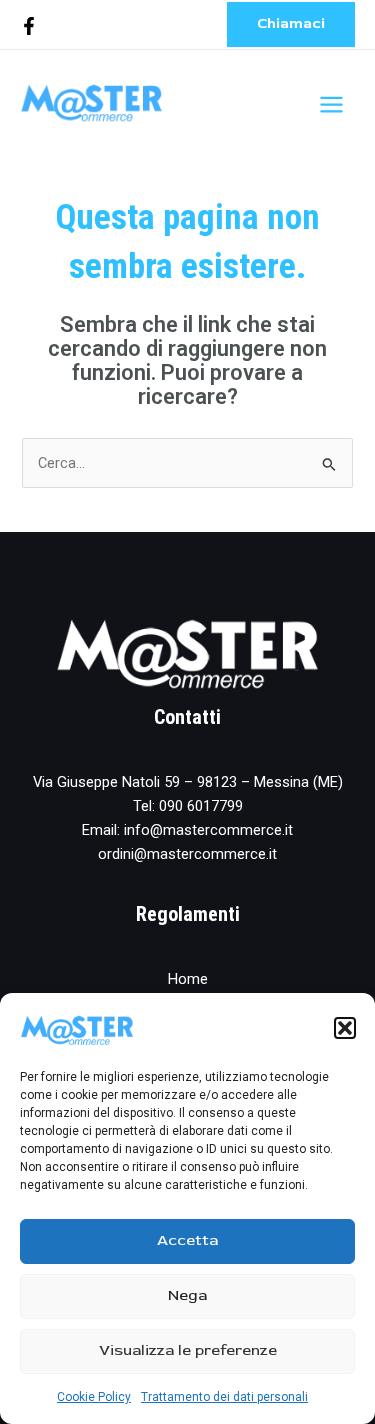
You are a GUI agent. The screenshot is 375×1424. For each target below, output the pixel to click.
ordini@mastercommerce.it (187, 854)
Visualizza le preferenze (188, 1350)
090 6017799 (201, 806)
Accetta (187, 1240)
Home (188, 979)
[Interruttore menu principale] (331, 104)
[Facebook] (29, 26)
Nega (187, 1295)
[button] (345, 1028)
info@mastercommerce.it (208, 830)
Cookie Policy (94, 1397)
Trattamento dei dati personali (224, 1397)
